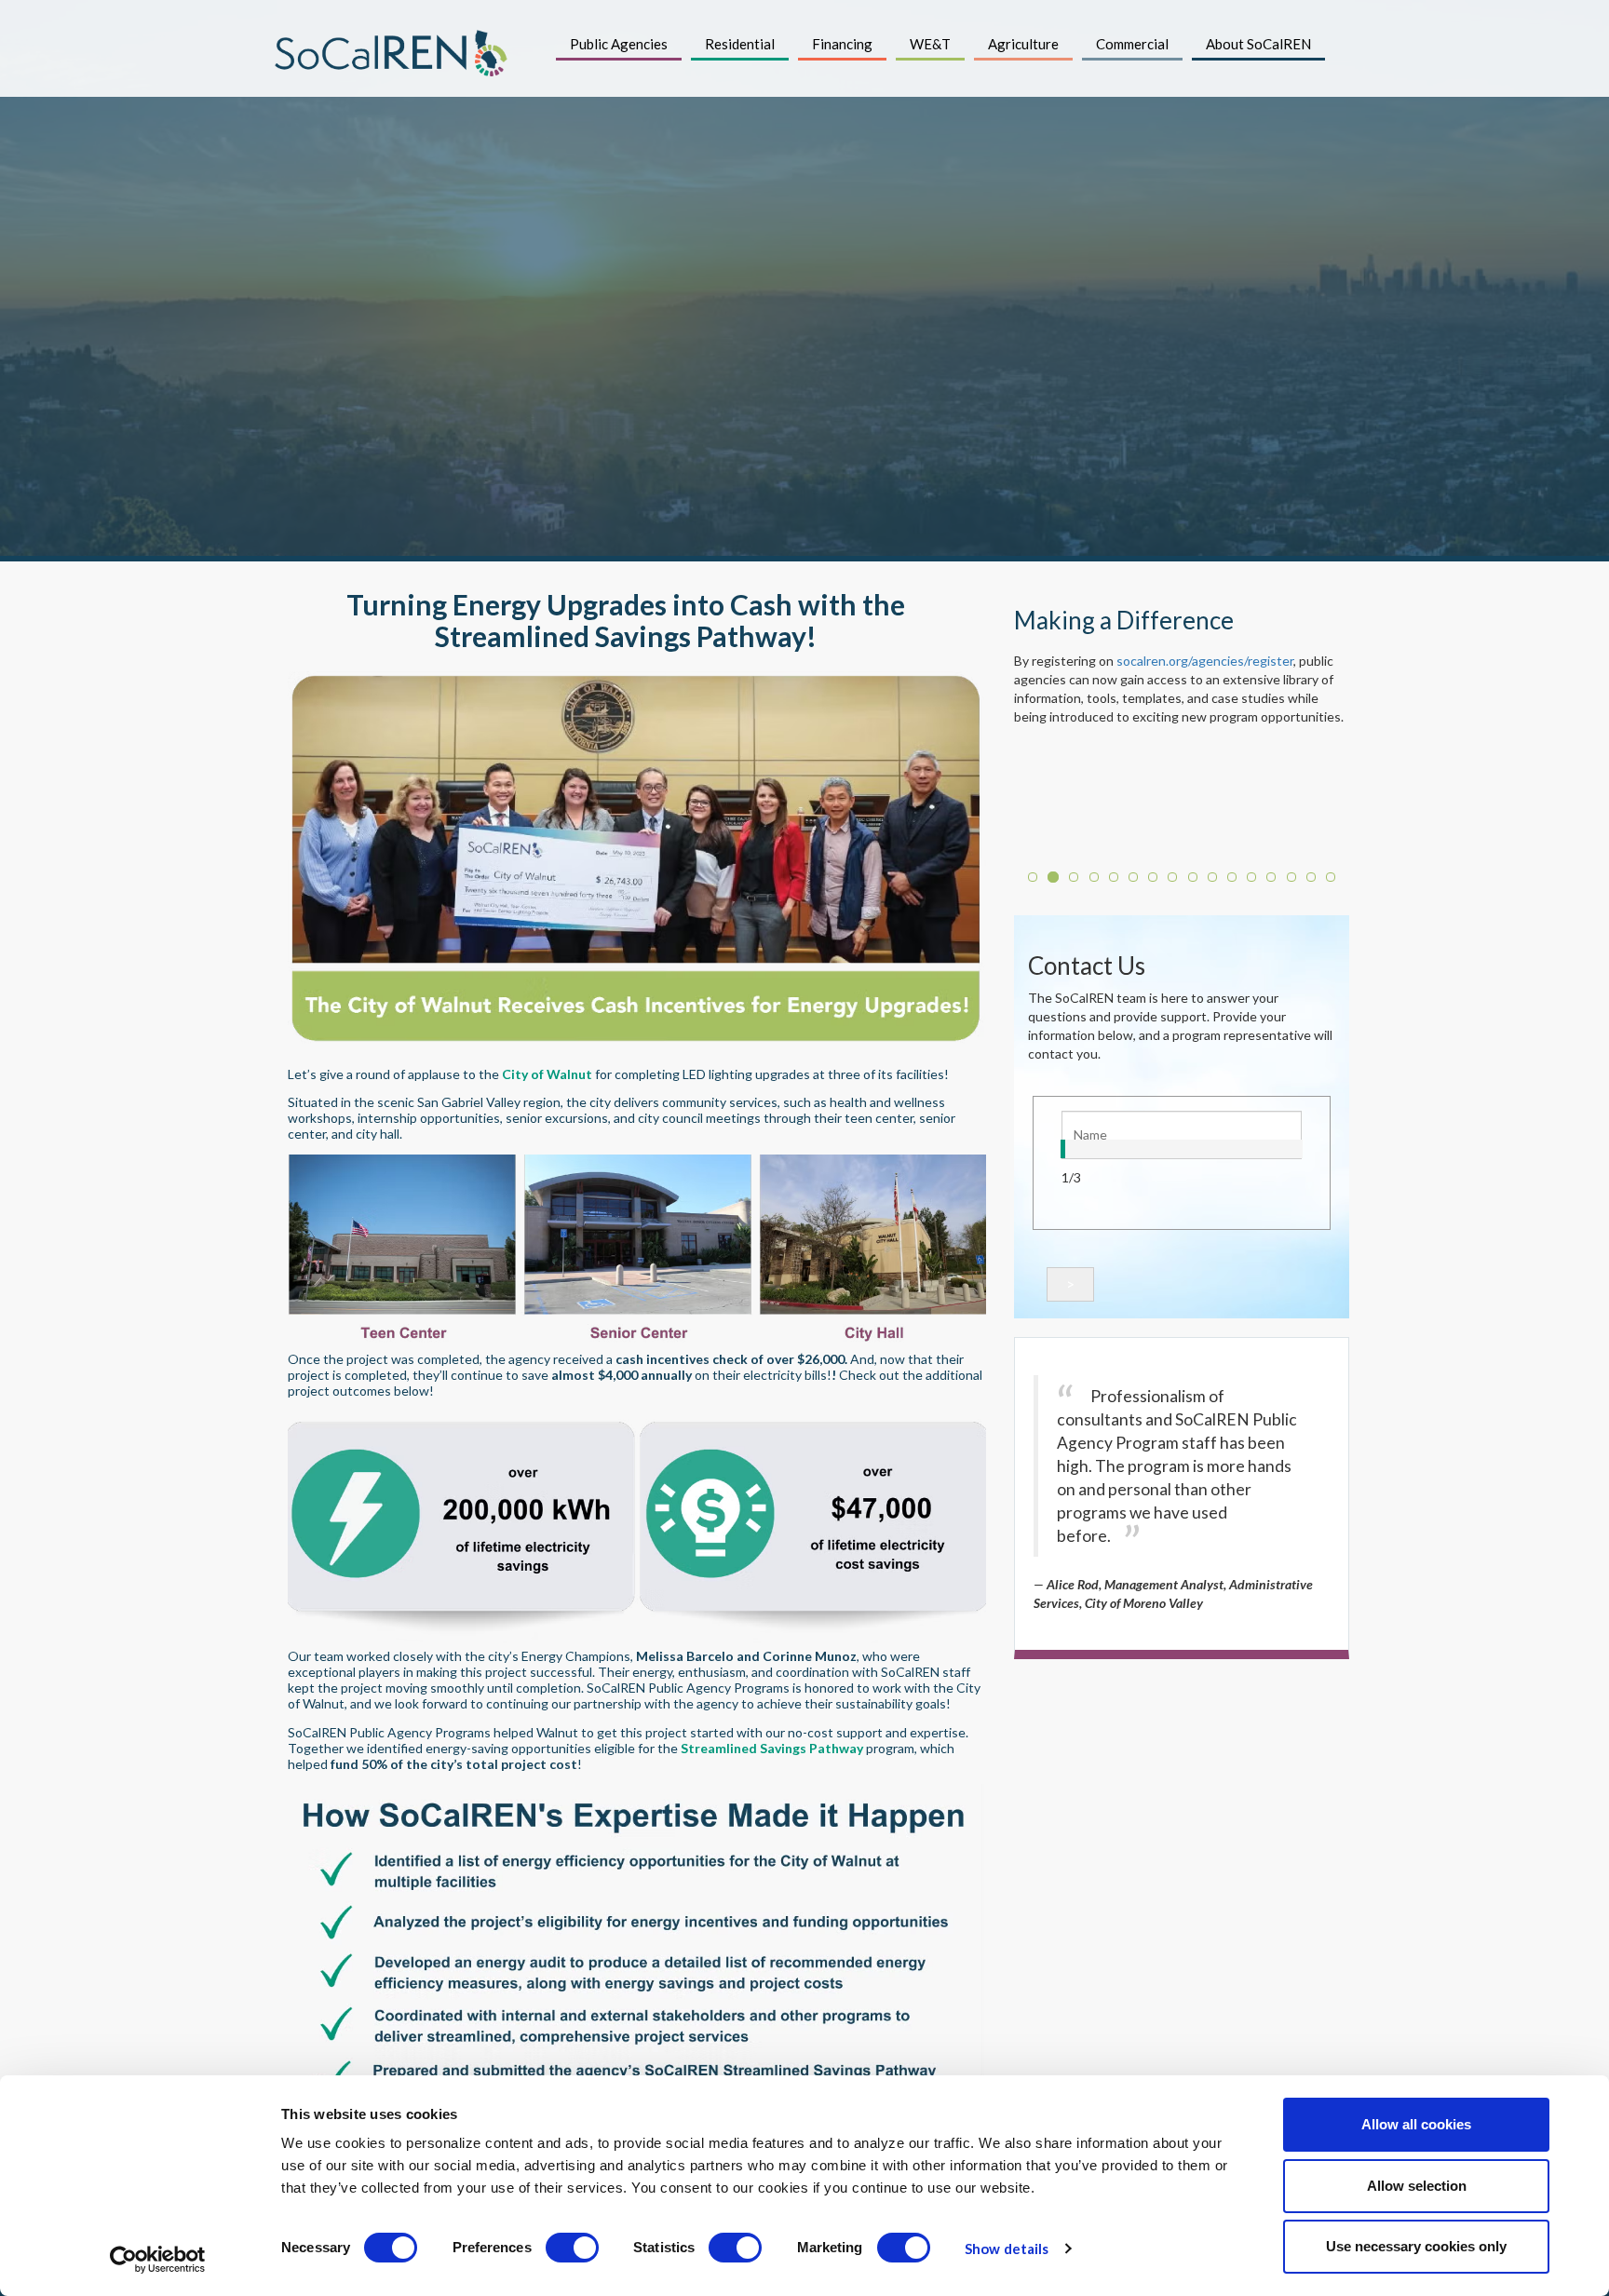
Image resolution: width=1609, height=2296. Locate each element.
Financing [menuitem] (842, 44)
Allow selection (1417, 2186)
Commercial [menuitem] (1132, 44)
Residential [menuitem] (740, 44)
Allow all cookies (1416, 2124)
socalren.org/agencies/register (1205, 661)
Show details (1007, 2249)
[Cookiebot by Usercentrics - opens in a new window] (158, 2260)
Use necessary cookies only (1416, 2246)
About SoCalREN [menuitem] (1258, 44)
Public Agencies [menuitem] (619, 44)
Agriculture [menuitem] (1023, 44)
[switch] (572, 2248)
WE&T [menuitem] (930, 44)
